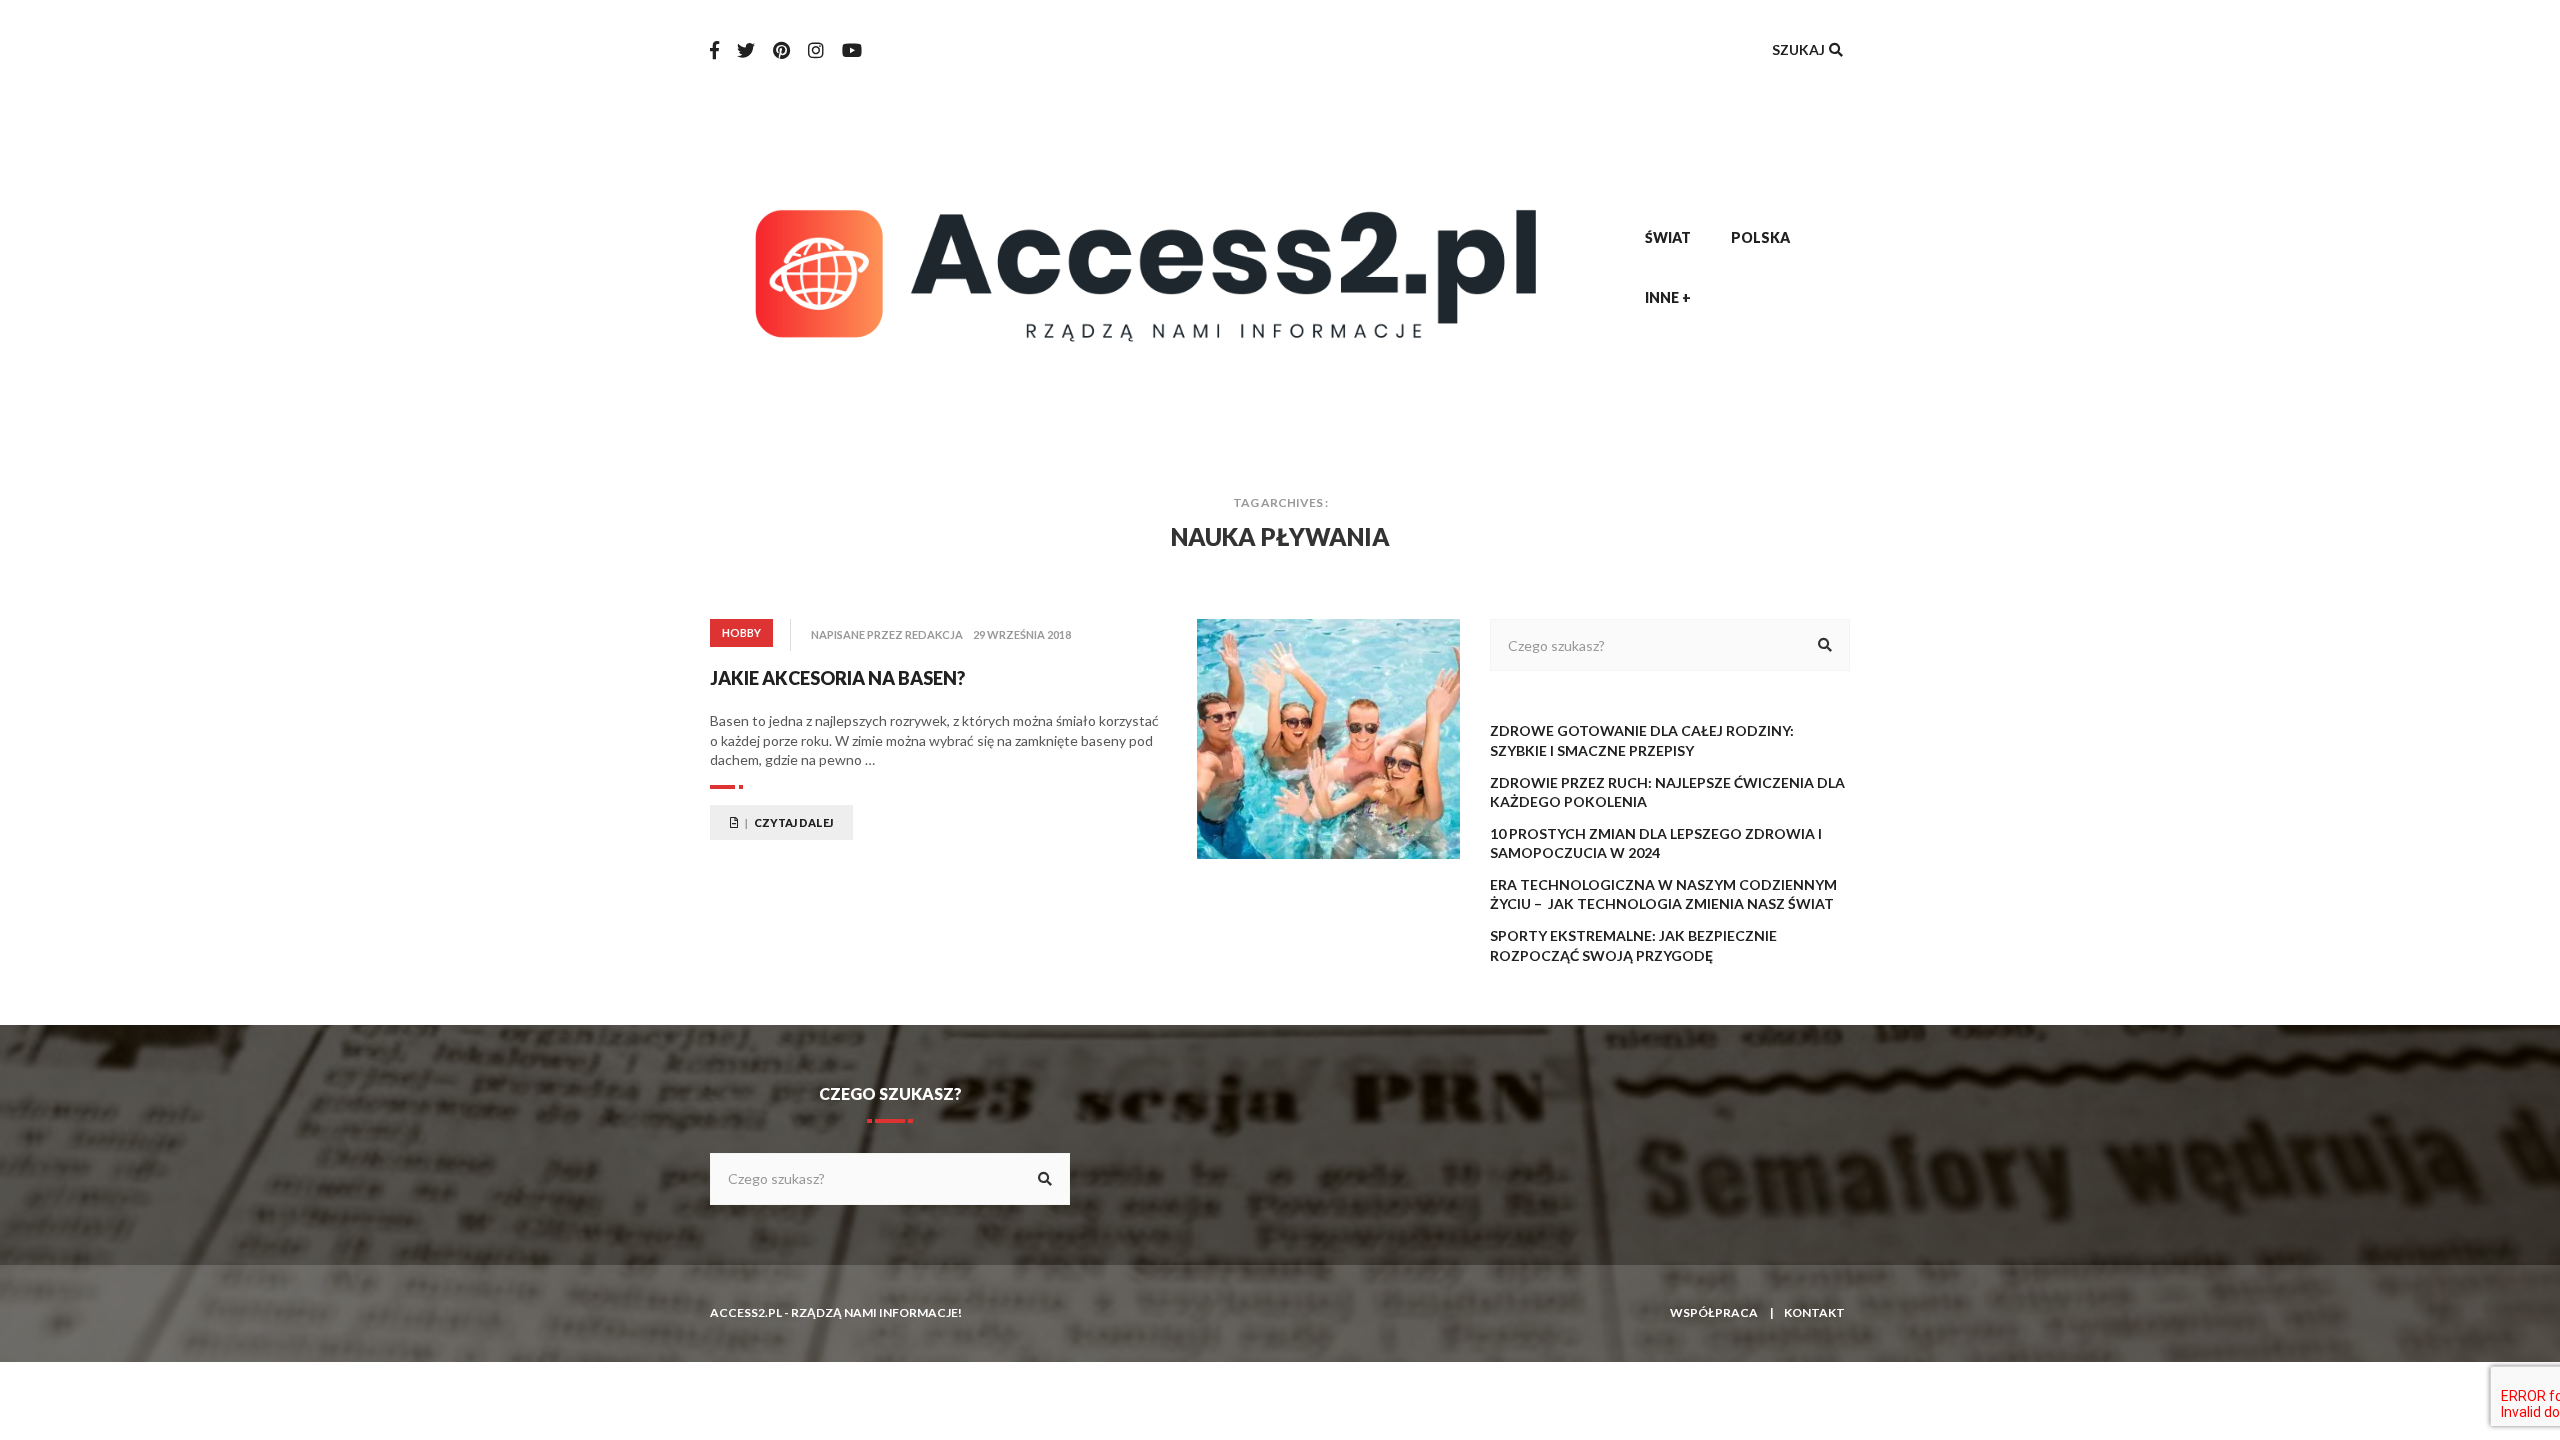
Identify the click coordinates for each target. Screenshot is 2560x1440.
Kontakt (1814, 1312)
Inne (1668, 297)
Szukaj (1800, 49)
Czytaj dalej (792, 822)
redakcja (934, 634)
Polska (1760, 237)
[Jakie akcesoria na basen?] (1328, 739)
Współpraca (1714, 1312)
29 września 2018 (1022, 634)
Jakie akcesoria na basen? (837, 678)
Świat (1668, 237)
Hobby (741, 632)
